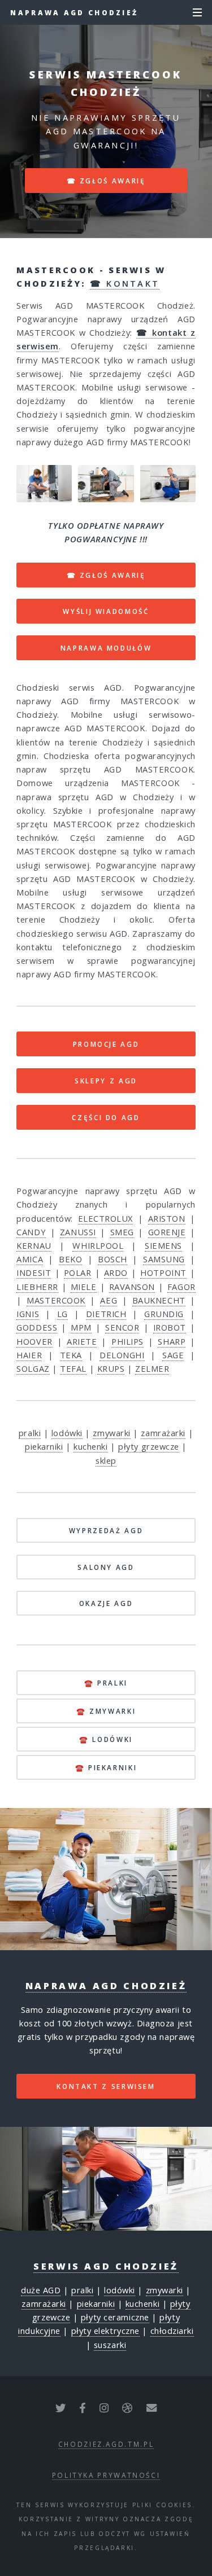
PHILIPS (127, 1341)
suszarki (110, 2345)
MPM (81, 1327)
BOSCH (113, 1259)
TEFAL (73, 1368)
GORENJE (167, 1232)
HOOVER (34, 1341)
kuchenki (90, 1446)
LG (62, 1314)
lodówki (67, 1433)
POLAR (78, 1272)
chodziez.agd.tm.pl (106, 2444)
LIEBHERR (37, 1287)
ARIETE (82, 1341)
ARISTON (167, 1218)
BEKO (70, 1259)
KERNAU (34, 1245)
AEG (109, 1300)
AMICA (30, 1259)
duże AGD (41, 2290)
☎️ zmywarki (106, 1711)
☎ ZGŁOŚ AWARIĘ (106, 575)
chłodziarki (172, 2331)
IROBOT (170, 1327)
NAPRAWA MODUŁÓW (106, 648)
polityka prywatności (106, 2475)
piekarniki (44, 1446)
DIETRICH (106, 1314)
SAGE (173, 1355)
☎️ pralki (106, 1683)
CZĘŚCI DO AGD (106, 1117)
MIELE (84, 1287)
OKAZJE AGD (106, 1603)
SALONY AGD (106, 1567)
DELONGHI (122, 1355)
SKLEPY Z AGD (106, 1081)
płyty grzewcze (149, 1446)
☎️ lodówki (106, 1739)
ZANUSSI (78, 1232)
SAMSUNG (164, 1259)
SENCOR (122, 1327)
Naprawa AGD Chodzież (74, 12)
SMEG (122, 1232)
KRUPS (111, 1368)
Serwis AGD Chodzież (106, 2266)
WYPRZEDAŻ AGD (106, 1530)
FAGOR (181, 1287)
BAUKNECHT (159, 1300)
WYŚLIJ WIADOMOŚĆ (106, 611)
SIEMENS (163, 1245)
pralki (30, 1433)
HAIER (29, 1355)
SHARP (172, 1341)
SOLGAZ (33, 1368)
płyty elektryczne (105, 2331)
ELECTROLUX (106, 1218)
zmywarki (111, 1433)
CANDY (31, 1232)
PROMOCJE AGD (106, 1044)
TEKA (71, 1355)
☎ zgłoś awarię (106, 181)
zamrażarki (163, 1433)
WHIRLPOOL (98, 1245)
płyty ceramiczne (115, 2317)
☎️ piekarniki (106, 1767)
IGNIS (28, 1314)
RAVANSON (132, 1287)
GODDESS (37, 1327)
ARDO (116, 1272)
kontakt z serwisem (106, 2086)
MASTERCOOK (56, 1300)
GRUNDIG (164, 1314)
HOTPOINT (163, 1272)
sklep (106, 1460)
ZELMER (152, 1368)
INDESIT (34, 1272)
